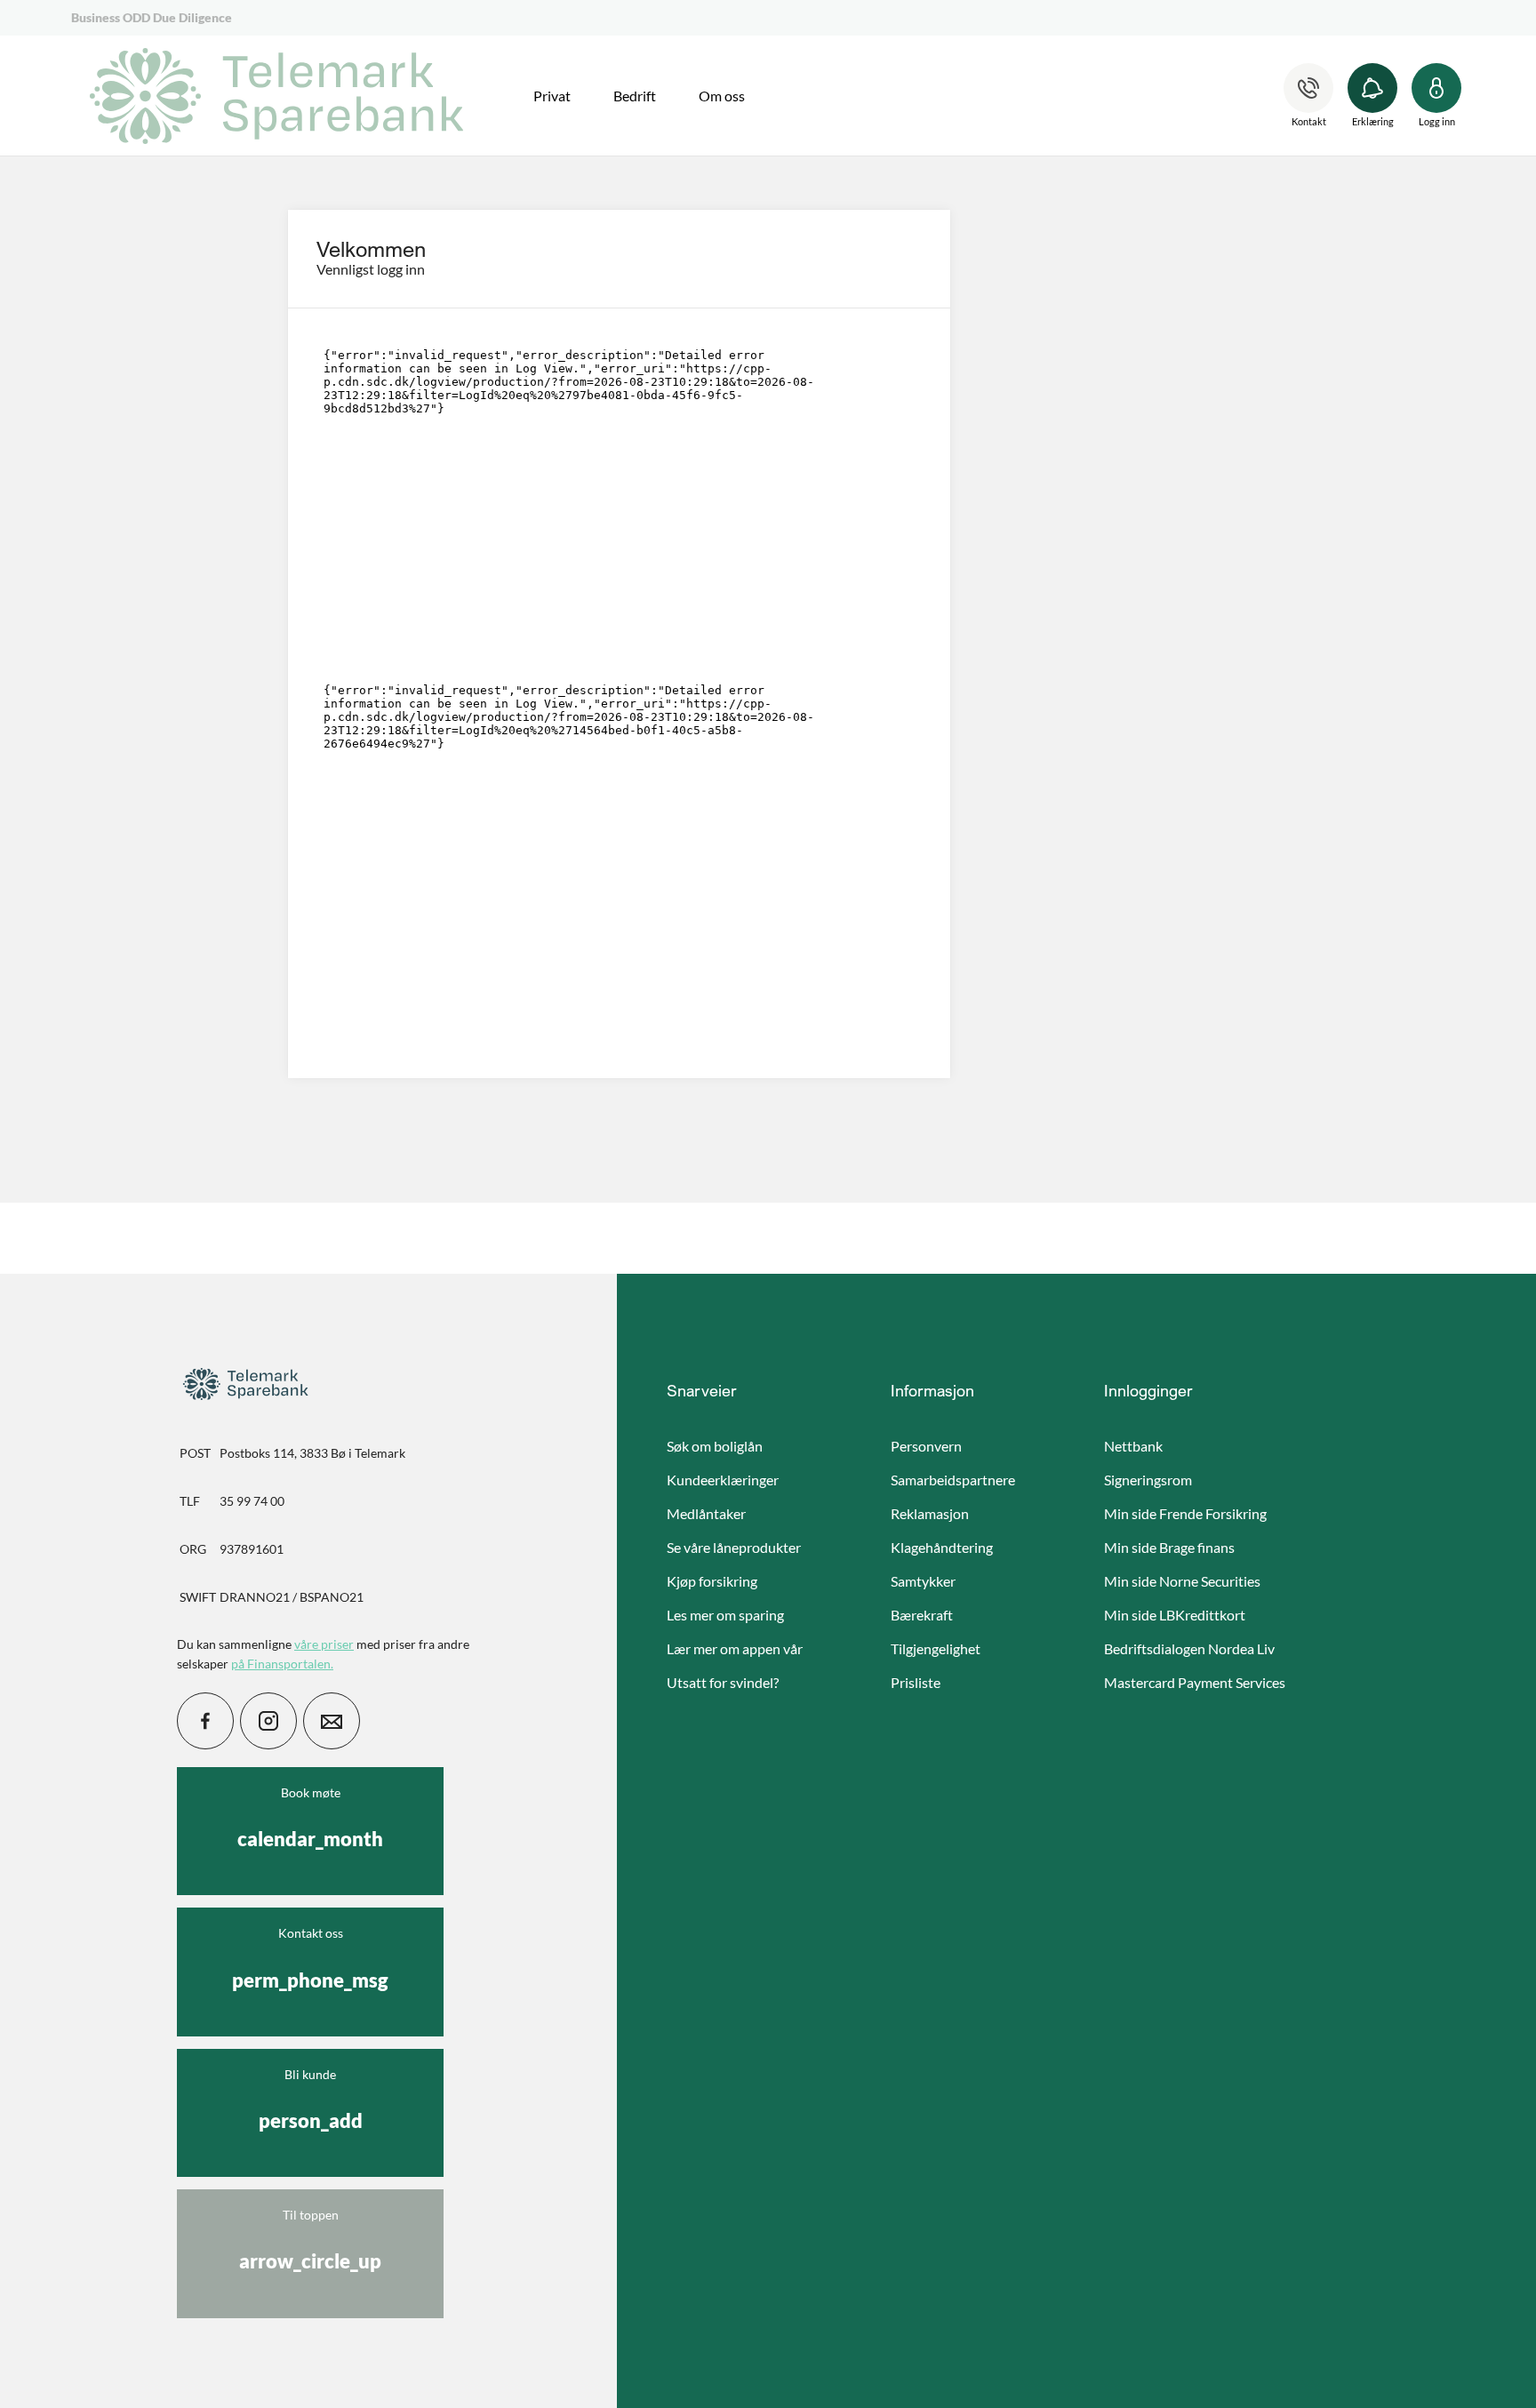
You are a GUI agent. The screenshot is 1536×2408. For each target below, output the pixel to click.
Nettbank (1133, 1446)
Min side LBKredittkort (1175, 1615)
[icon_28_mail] (332, 1721)
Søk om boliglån (715, 1446)
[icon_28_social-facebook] (205, 1721)
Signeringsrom (1148, 1480)
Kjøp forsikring (712, 1581)
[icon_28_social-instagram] (268, 1721)
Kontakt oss (310, 1958)
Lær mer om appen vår (735, 1648)
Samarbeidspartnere (953, 1480)
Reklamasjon (930, 1513)
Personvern (926, 1446)
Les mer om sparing (725, 1615)
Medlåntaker (706, 1513)
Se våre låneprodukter (734, 1547)
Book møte (310, 1818)
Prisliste (916, 1682)
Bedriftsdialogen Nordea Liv (1189, 1648)
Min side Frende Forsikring (1185, 1513)
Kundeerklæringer (723, 1480)
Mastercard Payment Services (1195, 1682)
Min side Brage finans (1169, 1547)
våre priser (324, 1644)
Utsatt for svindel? (723, 1682)
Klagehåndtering (942, 1547)
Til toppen (310, 2240)
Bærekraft (922, 1615)
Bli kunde (311, 2100)
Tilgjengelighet (936, 1648)
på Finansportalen (281, 1664)
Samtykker (923, 1581)
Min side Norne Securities (1182, 1581)
